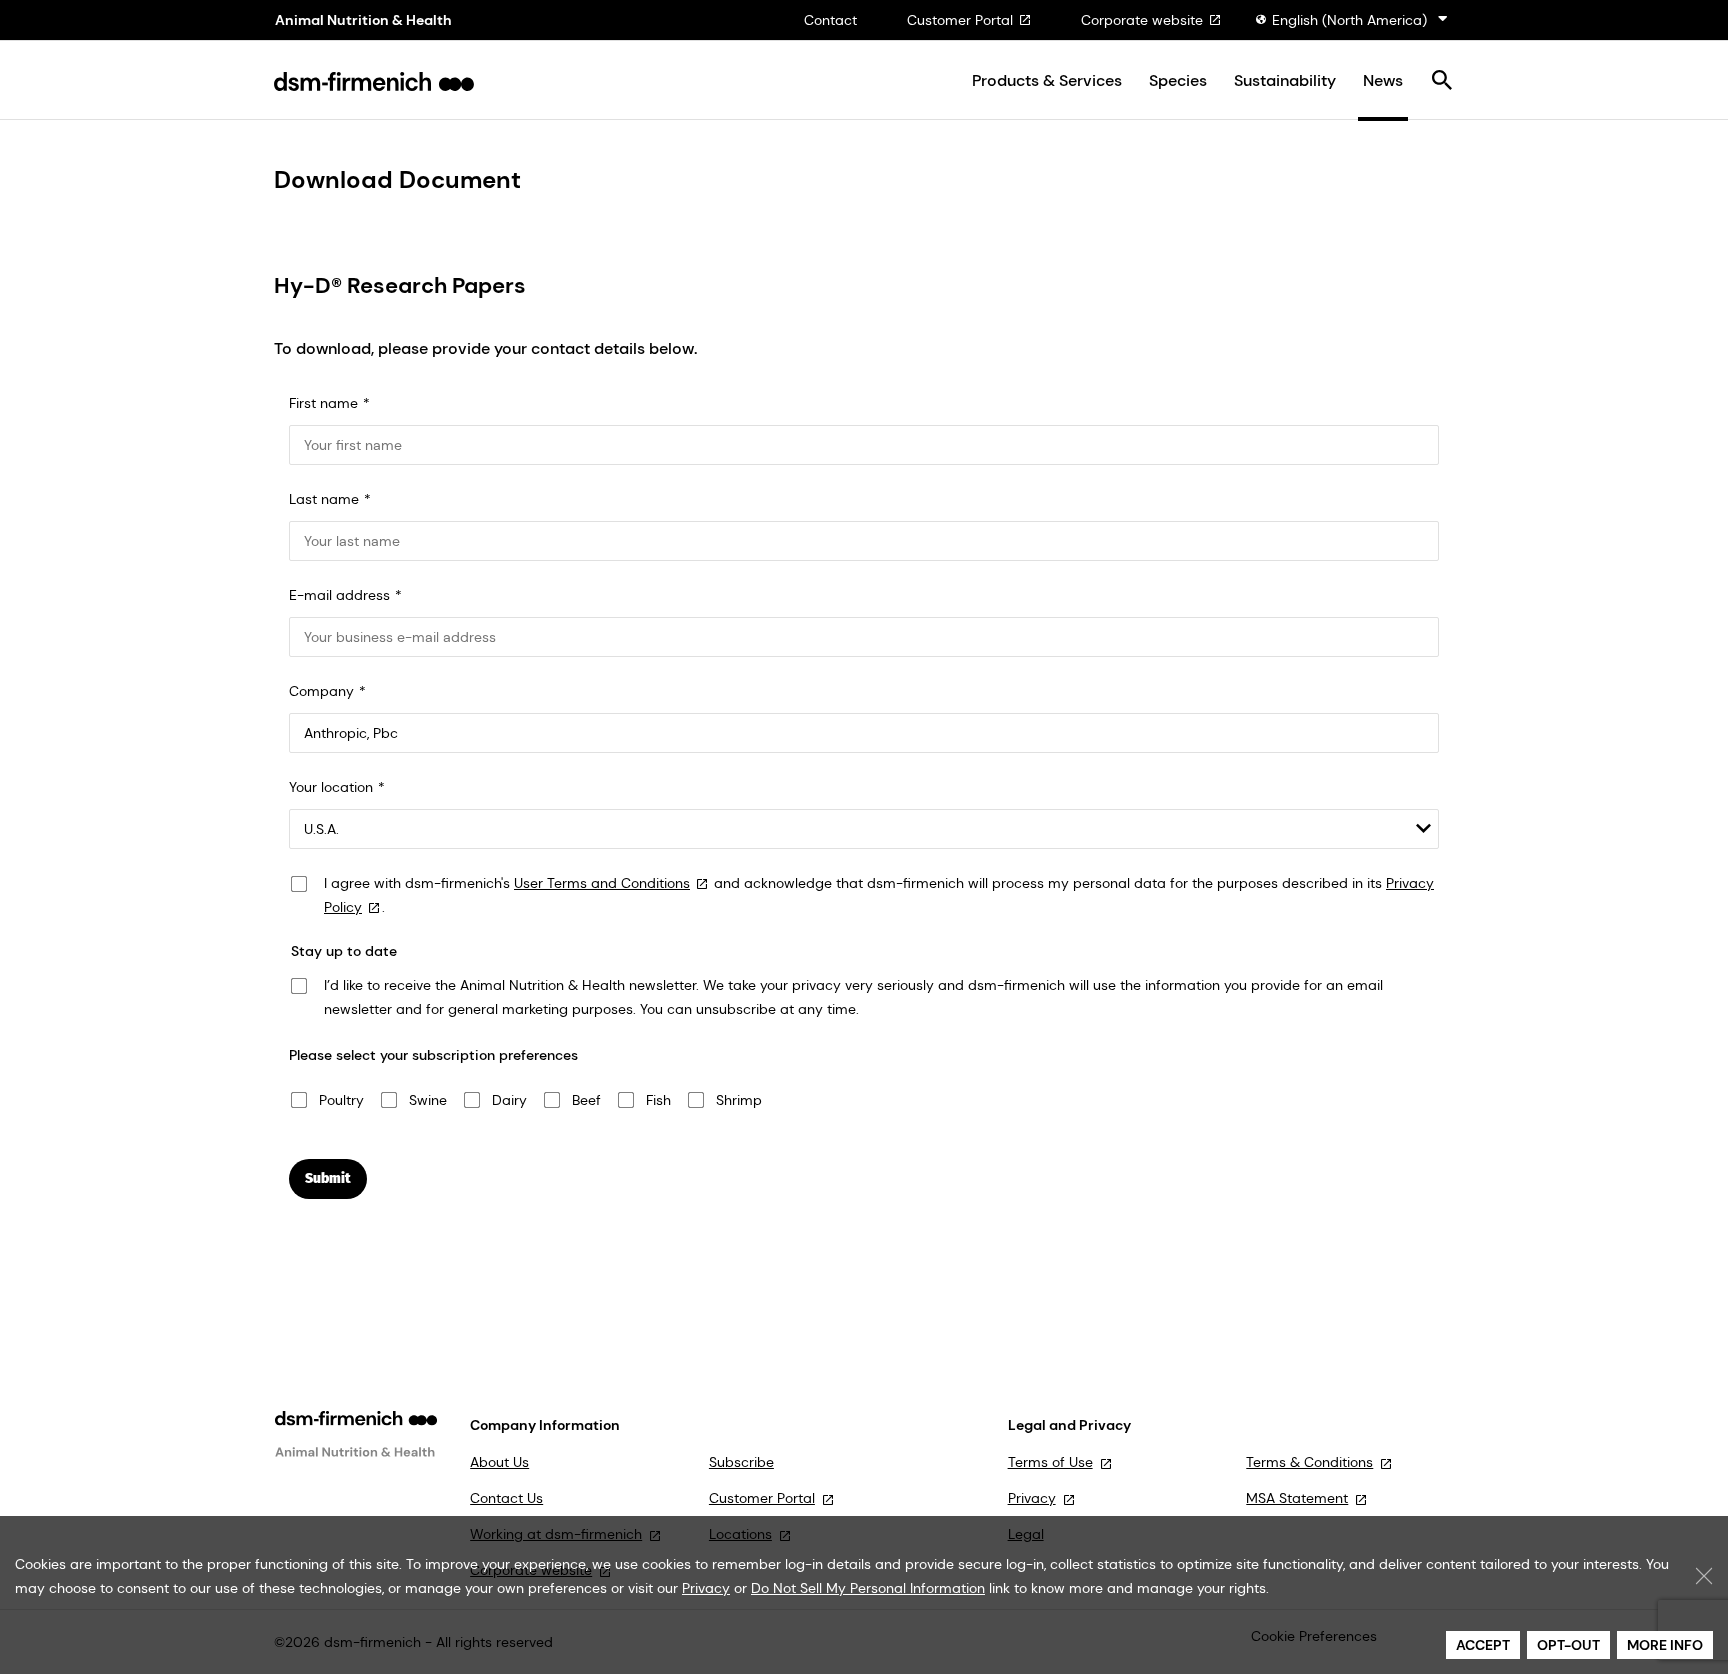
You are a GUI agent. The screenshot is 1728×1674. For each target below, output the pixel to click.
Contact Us (506, 1498)
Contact (830, 20)
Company (321, 691)
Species (1178, 81)
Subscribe (741, 1462)
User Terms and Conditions (602, 883)
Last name (324, 499)
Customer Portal (960, 20)
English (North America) (1349, 20)
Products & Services (1047, 81)
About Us (499, 1462)
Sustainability (1285, 81)
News (1383, 81)
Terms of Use (1050, 1462)
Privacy (1032, 1498)
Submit (328, 1178)
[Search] (1441, 81)
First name (323, 403)
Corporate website (1142, 20)
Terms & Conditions (1309, 1462)
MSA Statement (1297, 1498)
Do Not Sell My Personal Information (868, 1588)
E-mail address (339, 595)
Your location (331, 787)
